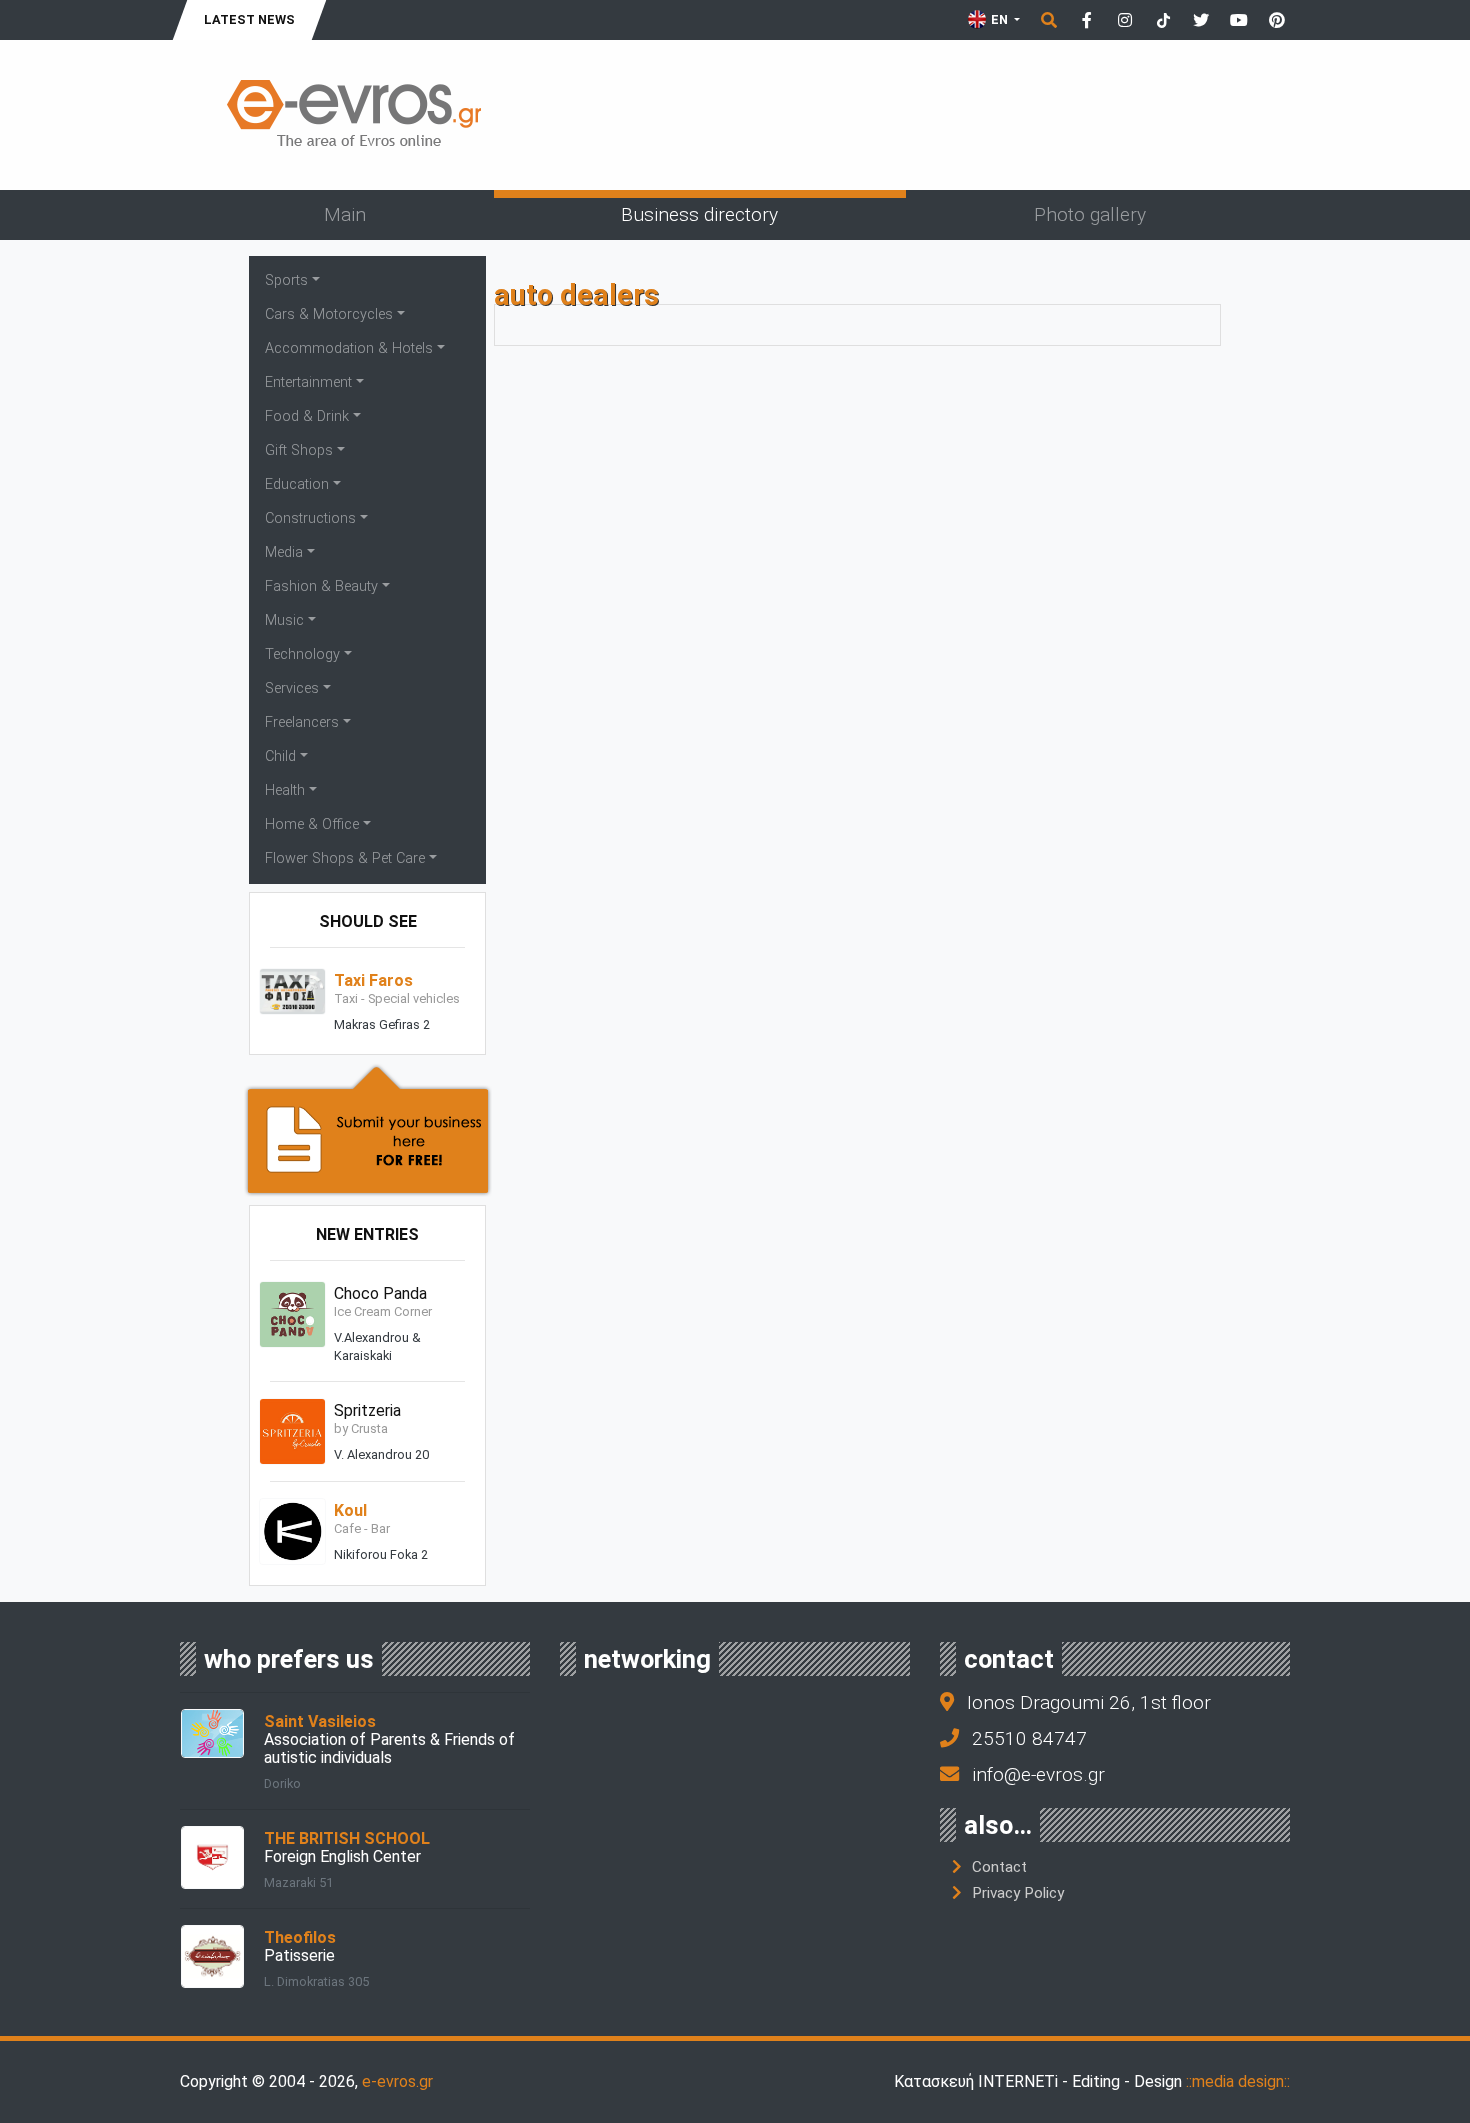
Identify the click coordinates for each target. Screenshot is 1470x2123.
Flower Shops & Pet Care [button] (345, 858)
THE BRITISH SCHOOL (347, 1838)
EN (999, 19)
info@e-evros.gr (1038, 1774)
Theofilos (300, 1937)
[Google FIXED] (925, 148)
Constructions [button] (310, 518)
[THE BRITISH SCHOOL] (212, 1856)
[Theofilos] (212, 1955)
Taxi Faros (373, 980)
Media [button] (284, 552)
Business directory (699, 214)
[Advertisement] (925, 109)
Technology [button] (302, 654)
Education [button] (297, 484)
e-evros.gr (397, 2081)
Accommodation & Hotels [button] (349, 348)
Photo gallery (1090, 214)
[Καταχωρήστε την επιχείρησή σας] (368, 1128)
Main (345, 214)
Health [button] (285, 790)
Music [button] (284, 620)
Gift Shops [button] (299, 450)
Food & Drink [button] (307, 416)
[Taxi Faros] (292, 990)
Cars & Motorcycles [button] (329, 314)
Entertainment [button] (308, 382)
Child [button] (280, 756)
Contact (999, 1867)
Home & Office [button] (312, 824)
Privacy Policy (1018, 1893)
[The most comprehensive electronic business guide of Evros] (355, 113)
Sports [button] (286, 280)
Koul (350, 1510)
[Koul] (292, 1530)
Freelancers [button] (302, 722)
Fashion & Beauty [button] (321, 586)
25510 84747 (1029, 1738)
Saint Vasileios (320, 1721)
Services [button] (292, 688)
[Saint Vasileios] (212, 1732)
